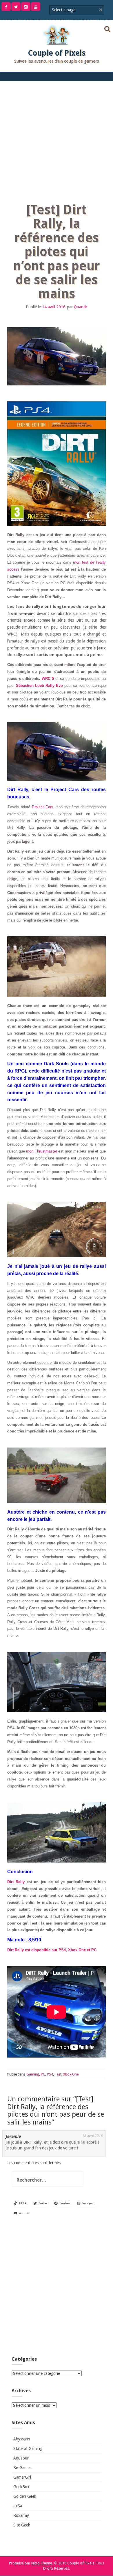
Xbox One (71, 2074)
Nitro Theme (42, 2563)
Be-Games (22, 2468)
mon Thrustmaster (42, 1151)
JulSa (18, 2506)
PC (43, 2074)
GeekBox (21, 2487)
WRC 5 (48, 679)
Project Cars (43, 807)
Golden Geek (25, 2496)
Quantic (81, 307)
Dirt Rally (16, 1882)
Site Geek (22, 2525)
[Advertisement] (57, 141)
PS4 (50, 2074)
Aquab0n (21, 2458)
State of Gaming (28, 2448)
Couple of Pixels (57, 53)
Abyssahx (22, 2439)
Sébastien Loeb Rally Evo (39, 686)
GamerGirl (22, 2477)
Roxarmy (21, 2515)
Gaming (33, 2074)
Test (58, 2074)
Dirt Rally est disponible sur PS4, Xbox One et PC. (52, 1950)
